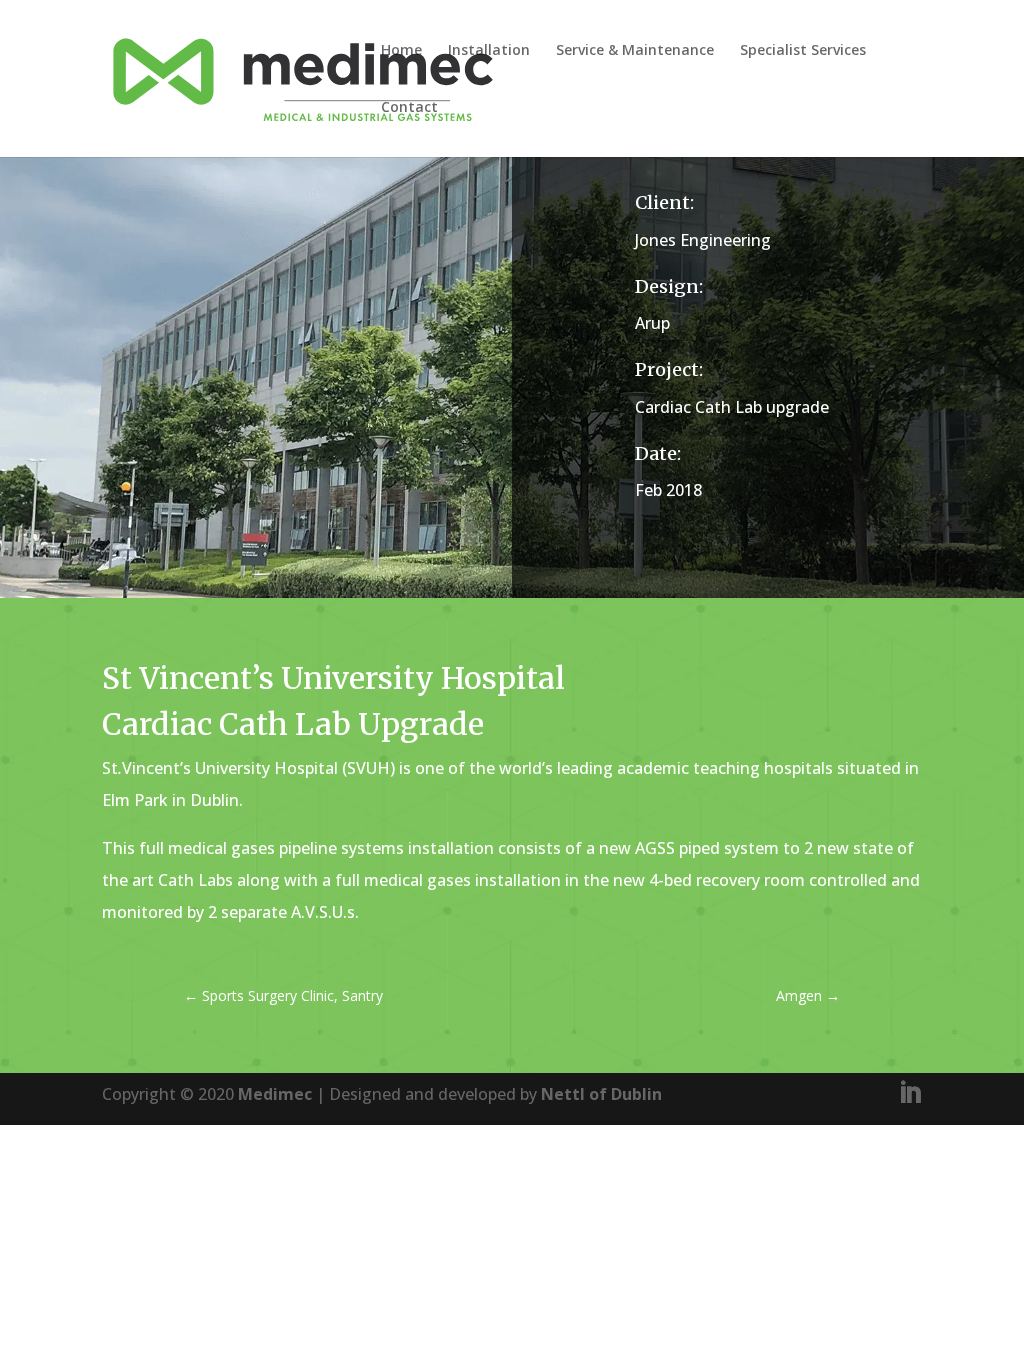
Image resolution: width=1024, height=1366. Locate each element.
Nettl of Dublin (601, 1094)
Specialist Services (803, 51)
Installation (489, 51)
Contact (409, 108)
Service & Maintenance (635, 51)
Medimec (275, 1094)
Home (401, 51)
